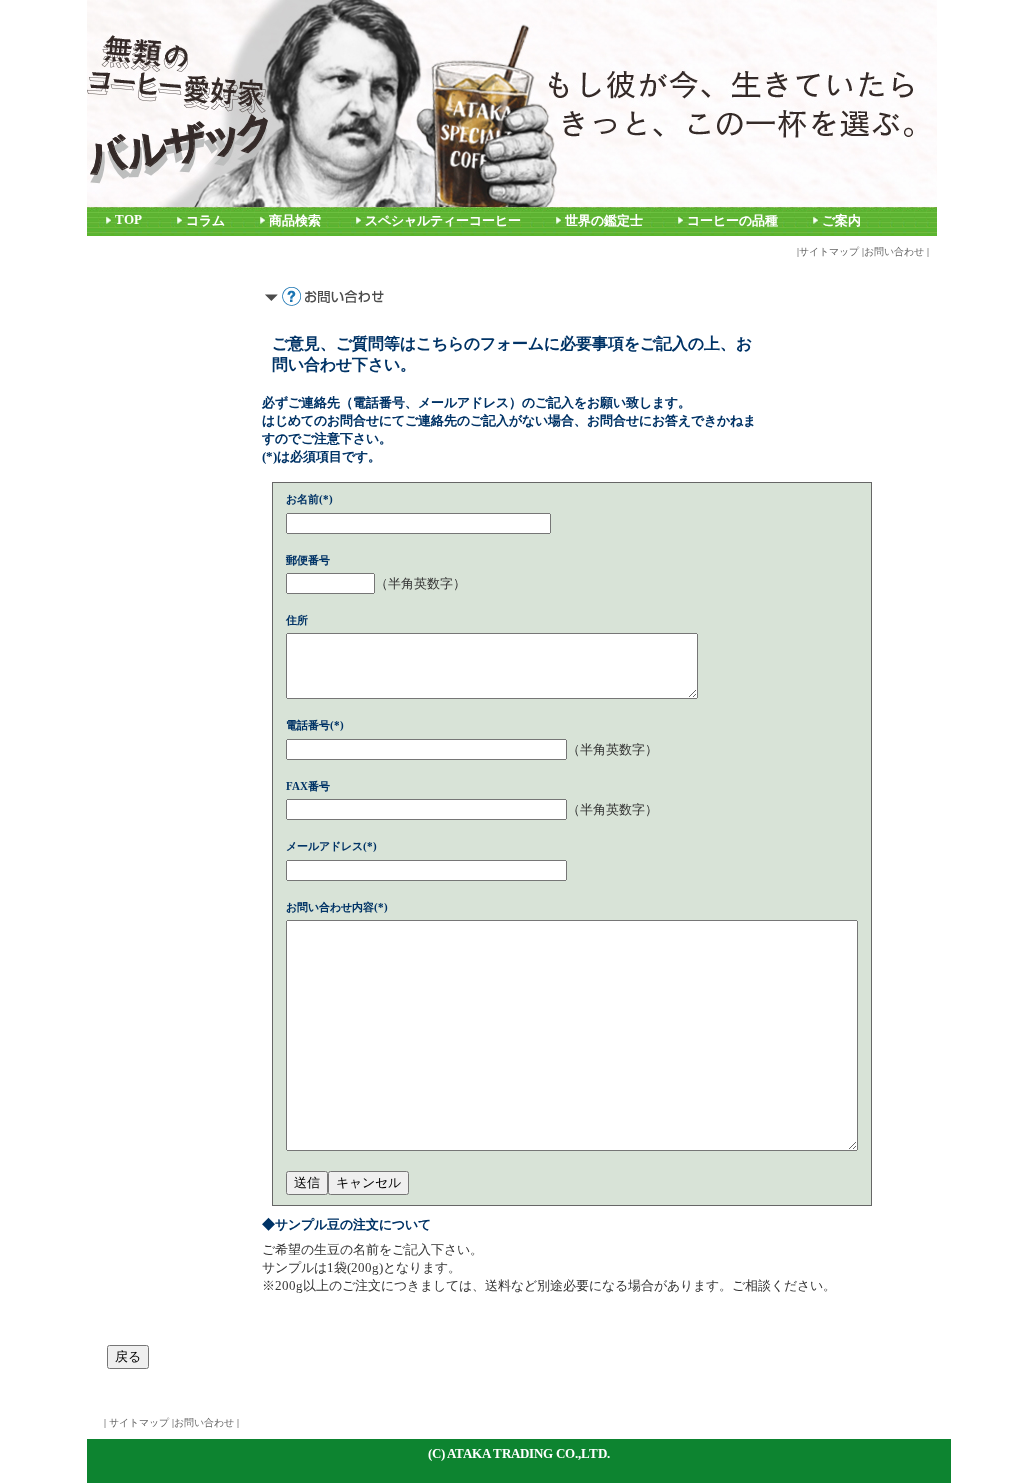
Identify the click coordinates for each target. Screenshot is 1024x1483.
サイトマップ (829, 251)
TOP (128, 220)
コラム (205, 221)
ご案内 (841, 221)
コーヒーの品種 (732, 221)
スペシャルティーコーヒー (443, 221)
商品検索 (295, 221)
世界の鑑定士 (604, 221)
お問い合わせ (894, 251)
